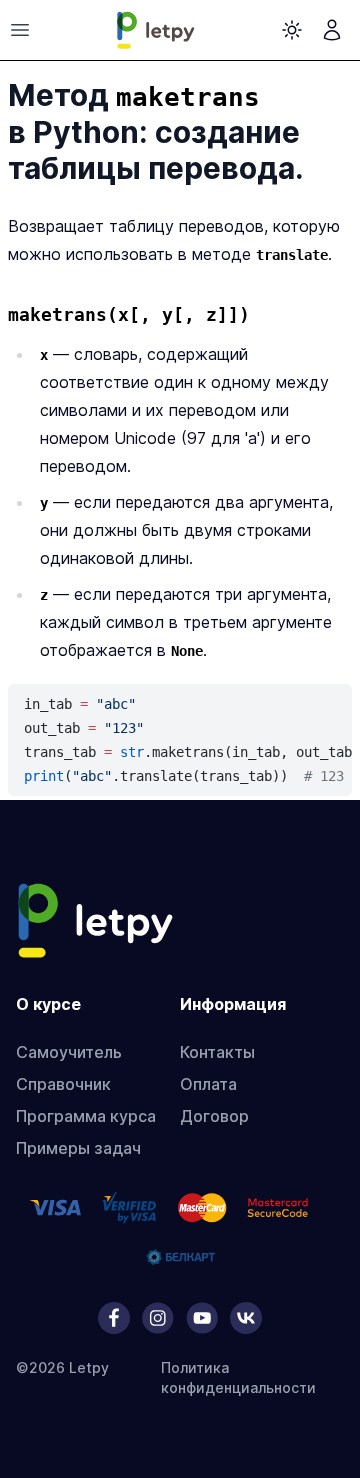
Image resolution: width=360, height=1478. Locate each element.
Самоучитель (69, 1052)
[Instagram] (158, 1318)
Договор (214, 1116)
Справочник (63, 1084)
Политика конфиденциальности (238, 1377)
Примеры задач (78, 1148)
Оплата (208, 1084)
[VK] (246, 1318)
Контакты (217, 1052)
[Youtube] (202, 1318)
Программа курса (86, 1116)
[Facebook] (114, 1318)
